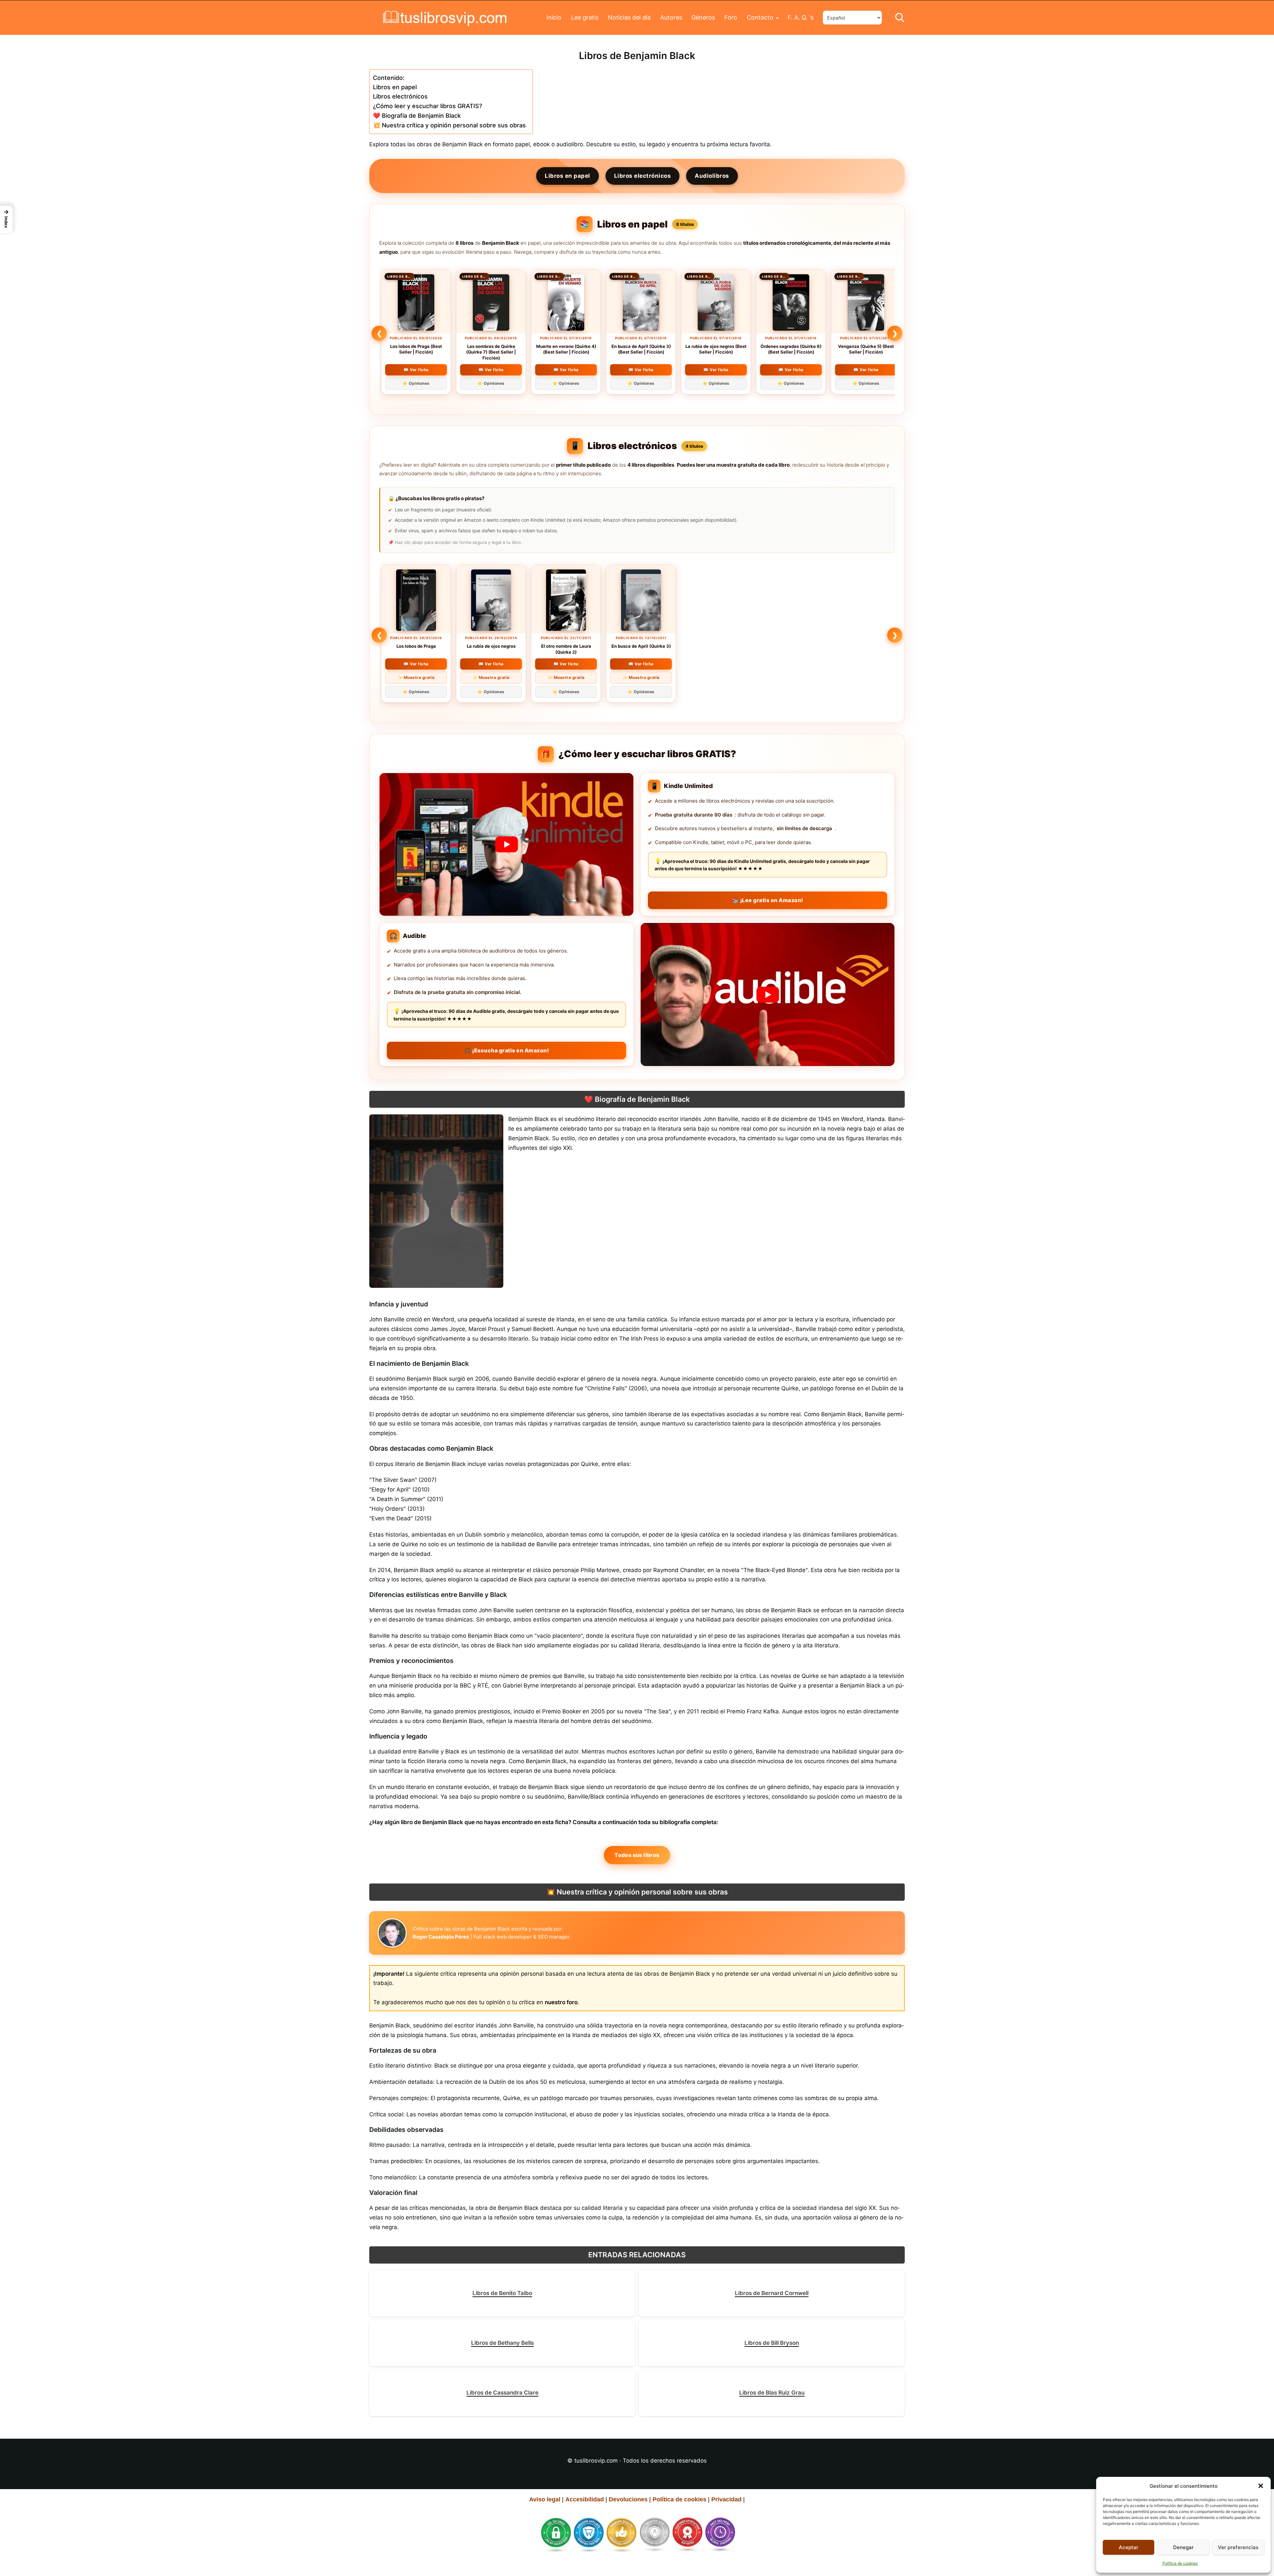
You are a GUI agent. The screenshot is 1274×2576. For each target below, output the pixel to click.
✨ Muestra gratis (416, 677)
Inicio (554, 17)
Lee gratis (585, 17)
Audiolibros (712, 176)
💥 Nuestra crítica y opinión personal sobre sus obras (449, 125)
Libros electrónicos (400, 96)
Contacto (760, 17)
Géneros (703, 17)
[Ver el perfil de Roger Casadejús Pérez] (392, 1933)
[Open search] (900, 18)
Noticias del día (629, 17)
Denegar (1183, 2547)
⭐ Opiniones (416, 383)
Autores (671, 17)
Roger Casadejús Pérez (441, 1937)
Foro (731, 17)
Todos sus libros (637, 1855)
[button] (1261, 2486)
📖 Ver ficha (416, 370)
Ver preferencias (1238, 2547)
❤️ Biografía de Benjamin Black (417, 116)
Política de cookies (1180, 2563)
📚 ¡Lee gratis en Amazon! (768, 900)
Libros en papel (395, 87)
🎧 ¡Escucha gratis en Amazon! (506, 1050)
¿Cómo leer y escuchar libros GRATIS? (427, 106)
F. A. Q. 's (801, 17)
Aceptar (1129, 2547)
